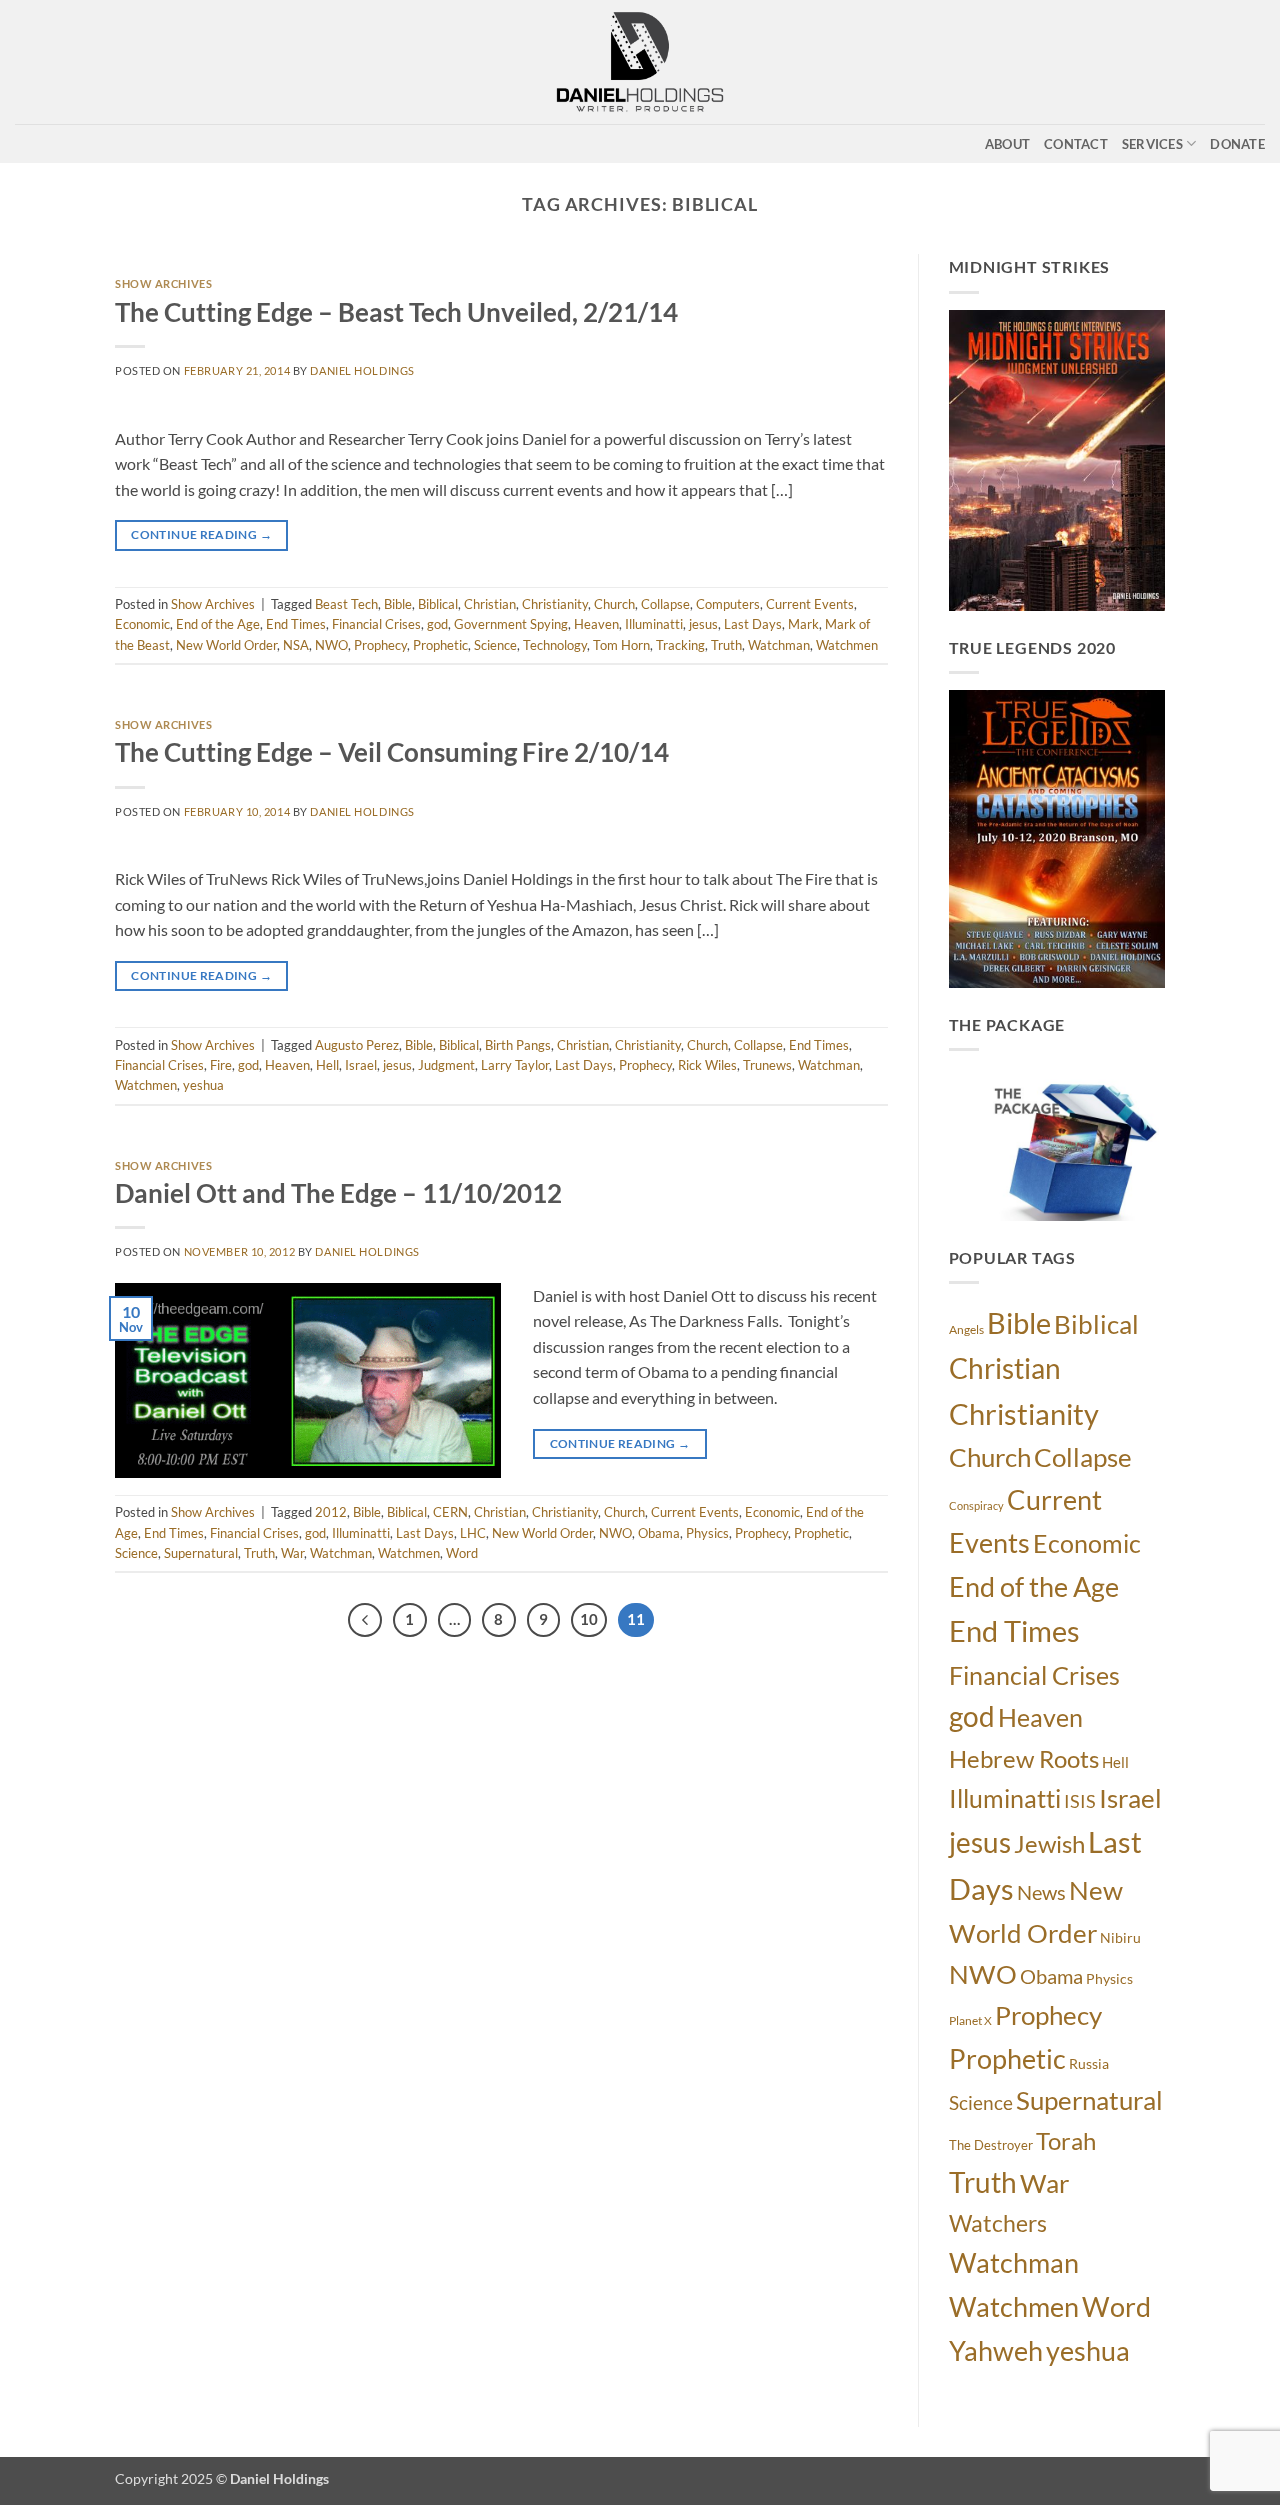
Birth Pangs (518, 1045)
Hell (327, 1065)
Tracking (680, 645)
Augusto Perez (357, 1045)
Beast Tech (346, 604)
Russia (1089, 2063)
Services (1152, 144)
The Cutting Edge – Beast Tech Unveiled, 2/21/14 (396, 312)
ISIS (1080, 1801)
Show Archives (163, 283)
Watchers (998, 2223)
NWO (331, 645)
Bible (398, 604)
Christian (490, 604)
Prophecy (380, 645)
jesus (703, 624)
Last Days (753, 624)
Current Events (810, 604)
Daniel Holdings (362, 370)
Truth (726, 645)
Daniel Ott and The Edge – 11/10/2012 (338, 1193)
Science (495, 645)
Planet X (970, 2020)
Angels (966, 1329)
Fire (221, 1065)
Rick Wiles (707, 1065)
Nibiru (1120, 1937)
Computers (728, 604)
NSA (296, 645)
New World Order (226, 645)
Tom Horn (621, 645)
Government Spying (511, 624)
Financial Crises (376, 624)
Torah (1066, 2141)
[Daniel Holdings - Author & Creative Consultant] (640, 62)
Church (614, 604)
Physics (707, 1533)
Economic (142, 624)
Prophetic (440, 645)
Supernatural (201, 1553)
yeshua (203, 1085)
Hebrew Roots (1024, 1759)
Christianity (555, 604)
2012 (331, 1512)
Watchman (779, 645)
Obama (659, 1533)
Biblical (438, 604)
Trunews (767, 1065)
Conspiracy (976, 1505)
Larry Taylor (515, 1065)
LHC (473, 1533)
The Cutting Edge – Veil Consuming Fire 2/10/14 (392, 752)
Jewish (1049, 1844)
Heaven (596, 624)
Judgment (446, 1065)
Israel (361, 1065)
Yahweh (996, 2351)
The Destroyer (991, 2145)
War (292, 1553)
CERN (450, 1512)
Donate (1237, 144)
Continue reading (201, 534)
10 (589, 1619)
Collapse (665, 604)
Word (462, 1553)
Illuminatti (654, 624)
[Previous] (365, 1620)
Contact (1076, 144)
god (437, 624)
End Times (296, 624)
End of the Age (218, 624)
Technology (555, 645)
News (1041, 1892)
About (1007, 144)
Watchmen (847, 645)
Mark (803, 624)
